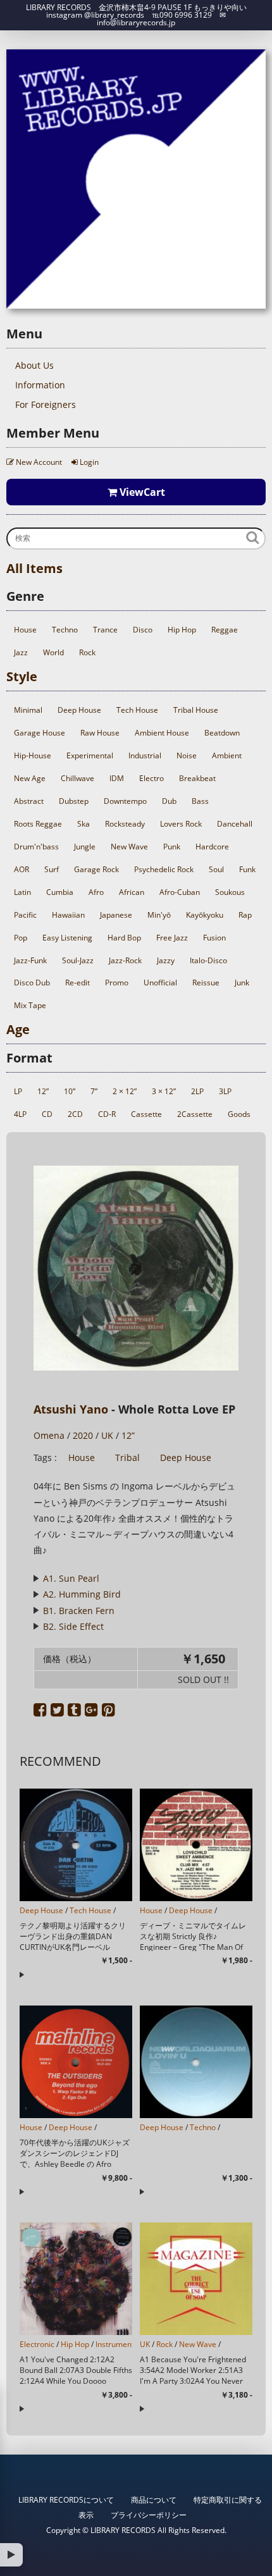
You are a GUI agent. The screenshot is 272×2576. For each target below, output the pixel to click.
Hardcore (212, 847)
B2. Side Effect (73, 1626)
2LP (197, 1091)
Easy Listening (67, 938)
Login (88, 462)
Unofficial (160, 983)
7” (94, 1091)
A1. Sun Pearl (71, 1578)
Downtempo (125, 801)
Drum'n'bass (36, 847)
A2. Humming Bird (82, 1594)
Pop (21, 938)
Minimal (28, 710)
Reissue (206, 983)
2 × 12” (125, 1091)
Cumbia (60, 892)
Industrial (145, 755)
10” (70, 1091)
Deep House (79, 710)
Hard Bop (124, 938)
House (25, 630)
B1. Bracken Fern (79, 1611)
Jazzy (166, 960)
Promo (117, 983)
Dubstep (74, 801)
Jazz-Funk (30, 960)
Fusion (214, 938)
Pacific (25, 915)
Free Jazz (172, 938)
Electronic (37, 2344)
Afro (96, 892)
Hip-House (33, 755)
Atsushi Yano (71, 1409)
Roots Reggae (38, 824)
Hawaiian (68, 915)
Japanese (116, 915)
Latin (22, 892)
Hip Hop (182, 630)
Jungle (85, 847)
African (132, 892)
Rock (87, 652)
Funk (247, 869)
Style (22, 676)
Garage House (40, 733)
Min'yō (159, 915)
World (53, 652)
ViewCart (141, 492)
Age (18, 1029)
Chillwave (77, 778)
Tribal (127, 1457)
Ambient (227, 755)
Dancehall (235, 824)
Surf (52, 869)
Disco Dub (32, 983)
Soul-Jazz (78, 960)
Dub (169, 801)
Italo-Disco (208, 960)
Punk (172, 847)
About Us (34, 365)
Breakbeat (197, 778)
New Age (30, 778)
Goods (239, 1114)
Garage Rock (96, 869)
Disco (143, 630)
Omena (49, 1435)
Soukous (230, 892)
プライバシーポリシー (149, 2515)
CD (47, 1114)
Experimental (90, 755)
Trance (105, 630)
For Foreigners (46, 404)
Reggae (225, 630)
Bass (200, 801)
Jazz (21, 652)
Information (40, 385)
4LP (20, 1114)
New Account (38, 462)
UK (107, 1435)
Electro (151, 778)
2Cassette (195, 1114)
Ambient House (162, 733)
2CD (75, 1114)
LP (18, 1091)
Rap (245, 915)
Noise (187, 755)
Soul (216, 869)
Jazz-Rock (125, 960)
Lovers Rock (181, 824)
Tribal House (196, 710)
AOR (22, 869)
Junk (242, 983)
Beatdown (222, 733)
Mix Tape (30, 1005)
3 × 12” (164, 1091)
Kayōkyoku (205, 915)
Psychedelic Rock (164, 869)
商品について (154, 2500)
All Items (34, 568)
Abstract (29, 801)
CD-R (107, 1114)
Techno (65, 630)
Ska (83, 824)
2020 (83, 1435)
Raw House (100, 733)
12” (43, 1091)
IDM (117, 778)
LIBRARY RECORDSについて (66, 2500)
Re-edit (77, 983)
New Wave (129, 847)
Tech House (137, 710)
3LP (225, 1091)
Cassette (146, 1114)
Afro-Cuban (180, 892)
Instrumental (118, 2344)
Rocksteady (125, 824)
